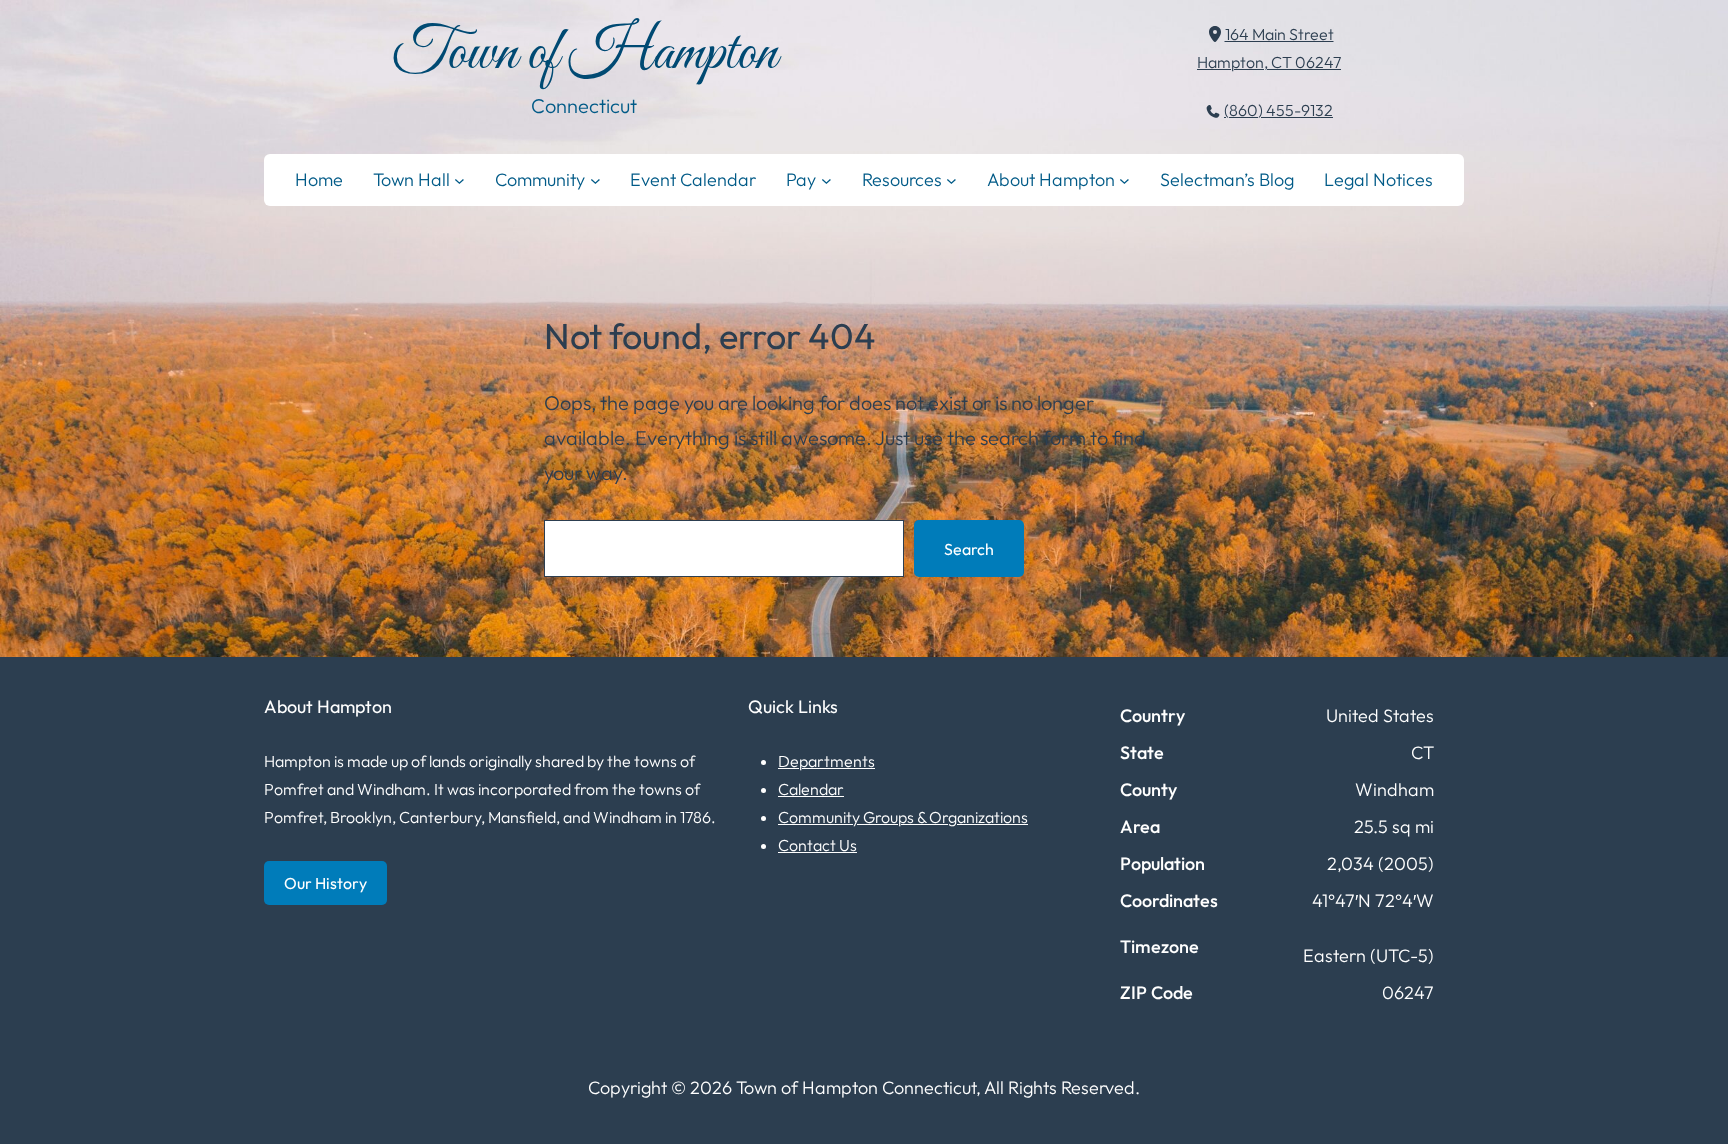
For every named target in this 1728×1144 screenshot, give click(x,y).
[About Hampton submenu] (1124, 179)
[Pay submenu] (826, 179)
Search (969, 549)
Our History (325, 883)
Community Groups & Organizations (903, 817)
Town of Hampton (584, 54)
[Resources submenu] (951, 179)
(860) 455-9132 (1278, 110)
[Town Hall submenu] (459, 179)
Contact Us (817, 845)
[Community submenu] (595, 179)
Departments (826, 761)
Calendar (811, 789)
